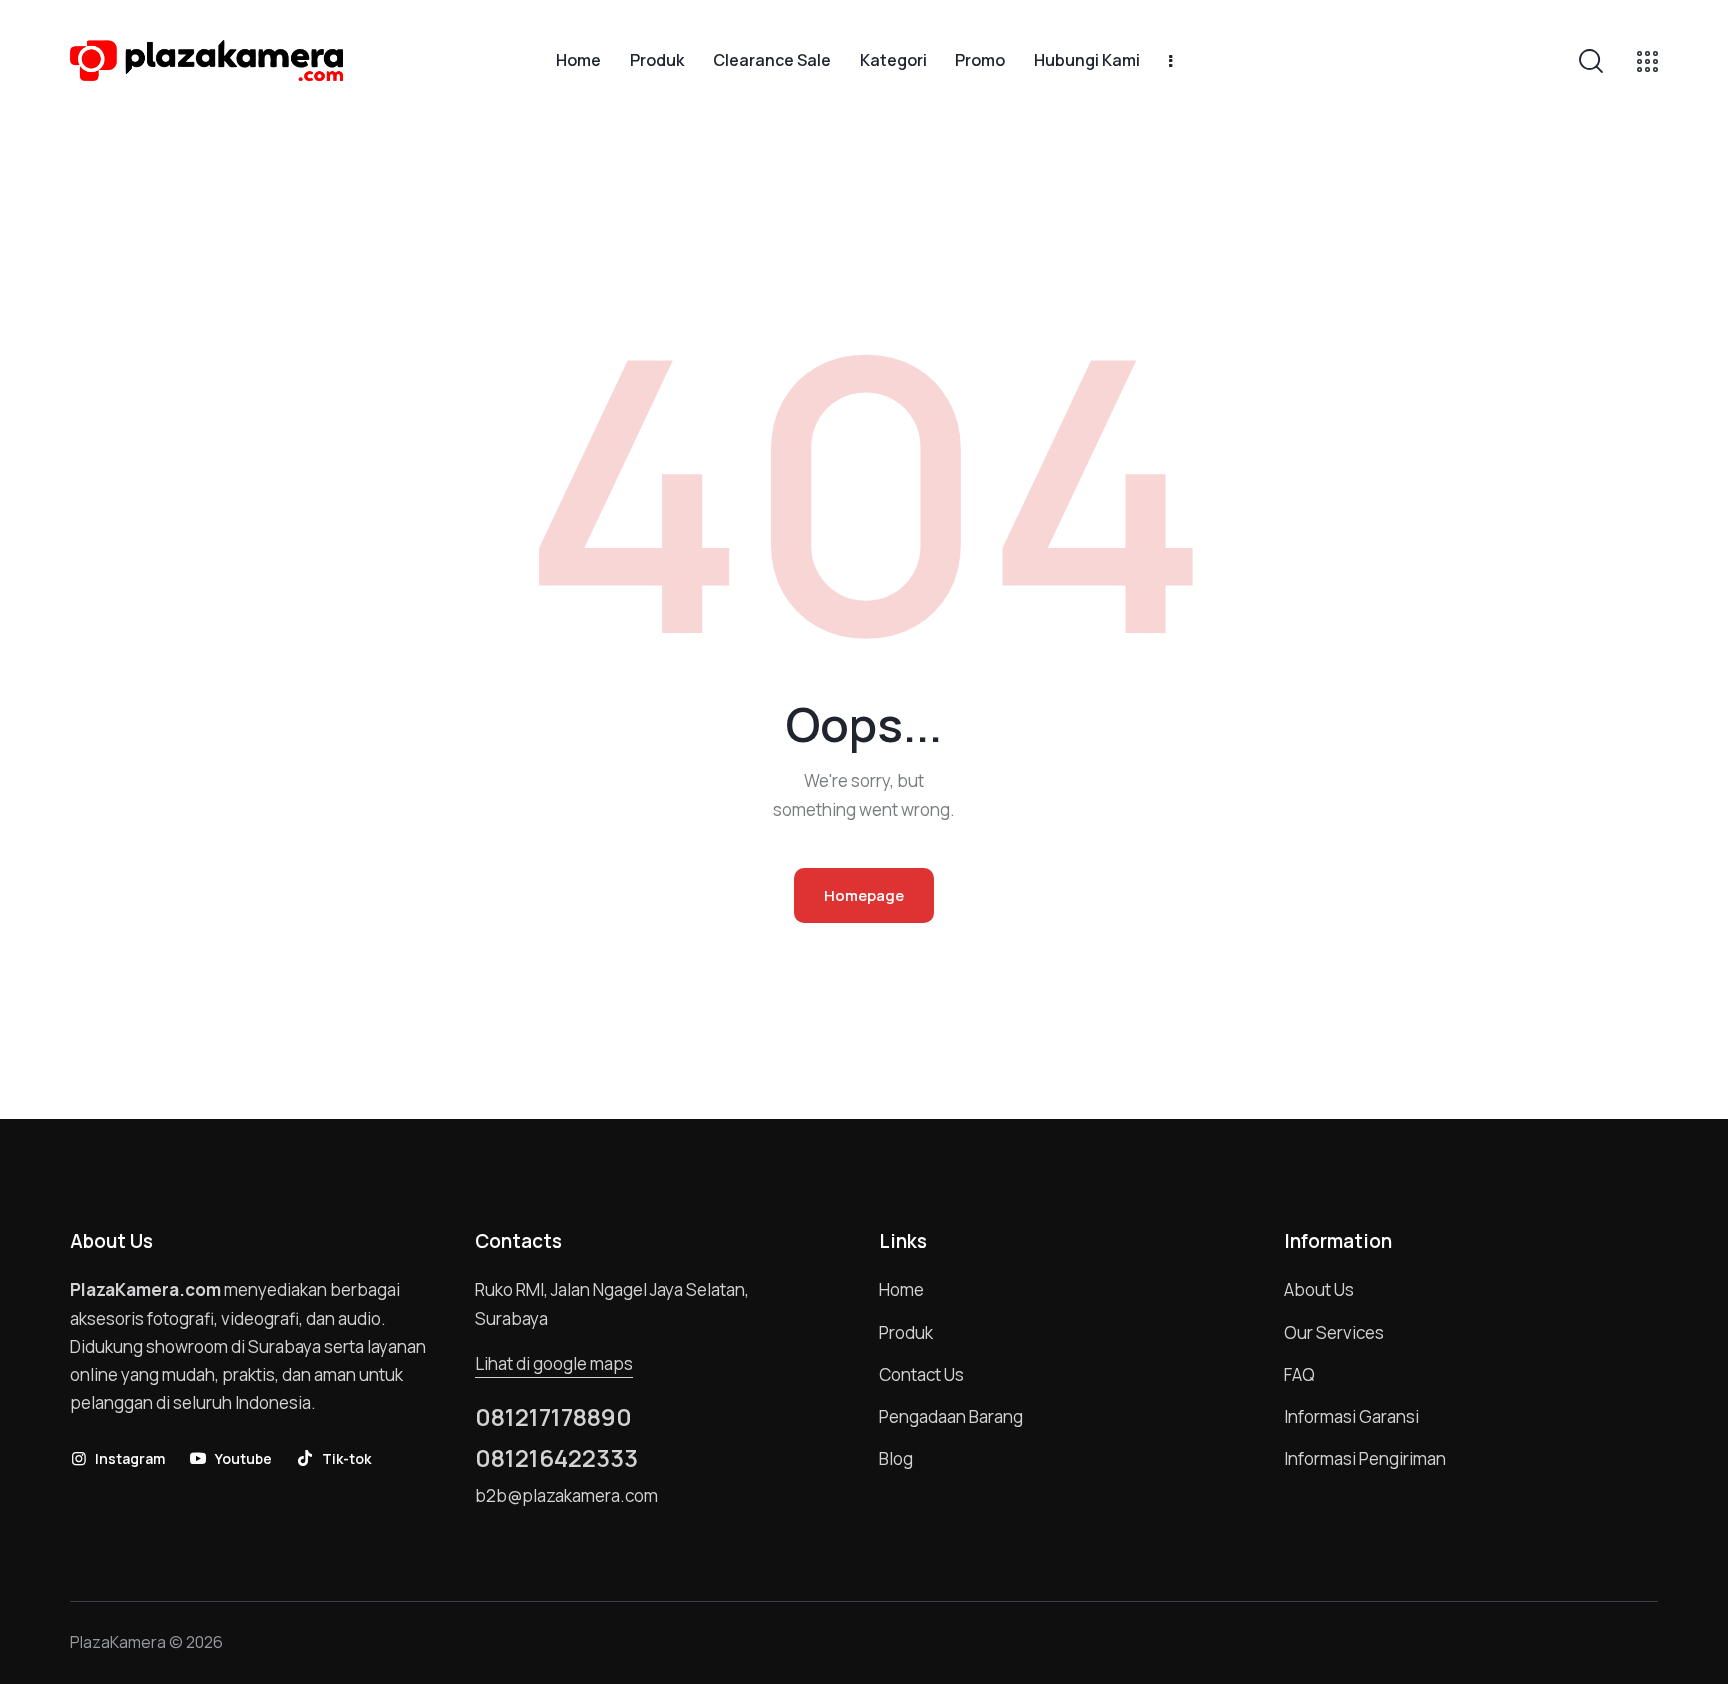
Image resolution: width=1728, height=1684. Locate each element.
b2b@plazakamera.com (566, 1495)
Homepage (864, 895)
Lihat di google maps (554, 1363)
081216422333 (556, 1458)
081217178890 (553, 1417)
